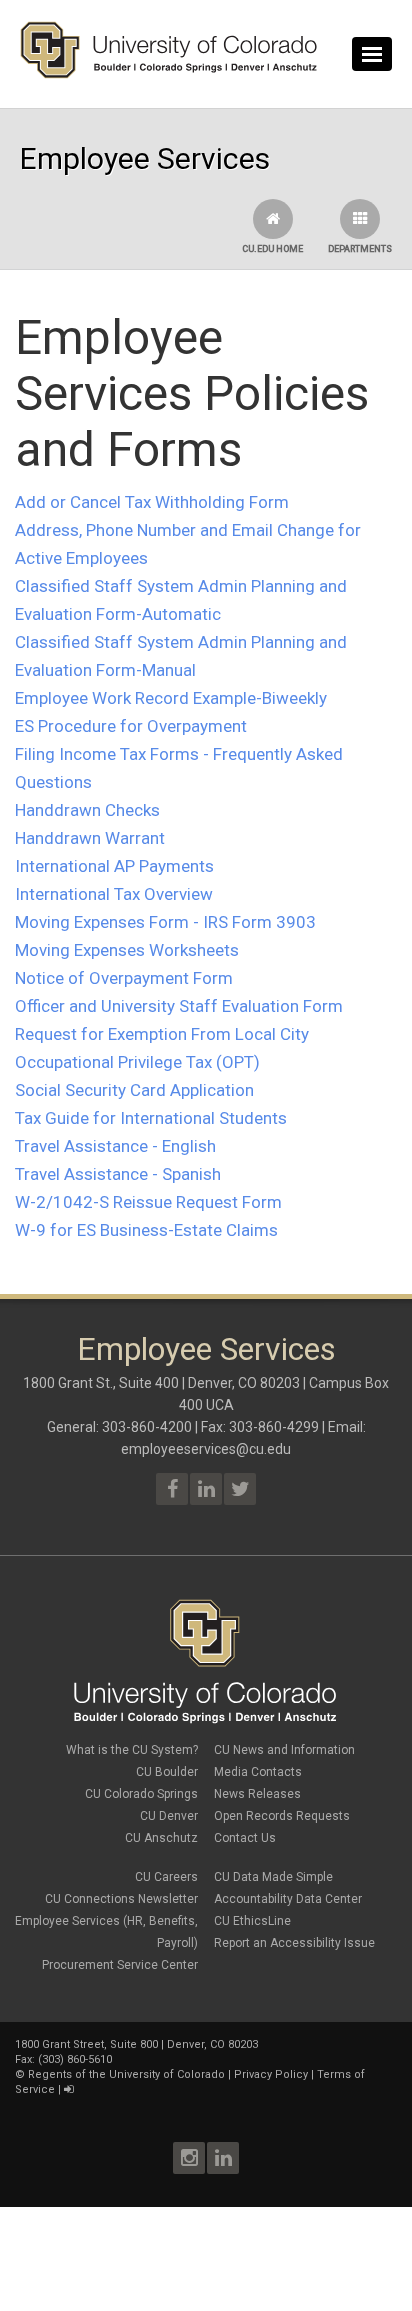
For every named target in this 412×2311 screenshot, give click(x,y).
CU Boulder (167, 1772)
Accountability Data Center (288, 1899)
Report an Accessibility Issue (294, 1943)
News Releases (257, 1794)
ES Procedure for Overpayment (131, 726)
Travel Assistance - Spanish (118, 1174)
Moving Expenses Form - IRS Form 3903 (165, 922)
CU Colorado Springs (141, 1794)
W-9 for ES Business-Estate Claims (146, 1230)
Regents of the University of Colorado (126, 2074)
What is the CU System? (132, 1750)
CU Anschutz (161, 1838)
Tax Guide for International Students (151, 1118)
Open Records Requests (282, 1816)
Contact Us (245, 1838)
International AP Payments (114, 866)
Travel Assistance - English (115, 1146)
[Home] (169, 74)
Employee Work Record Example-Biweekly (171, 698)
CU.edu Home (272, 249)
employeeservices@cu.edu (206, 1449)
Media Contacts (258, 1772)
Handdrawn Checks (87, 810)
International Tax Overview (114, 894)
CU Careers (166, 1877)
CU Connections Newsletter (121, 1899)
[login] (68, 2089)
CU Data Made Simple (273, 1877)
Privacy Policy (271, 2074)
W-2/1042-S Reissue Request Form (148, 1202)
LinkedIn (223, 2158)
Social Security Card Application (134, 1090)
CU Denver (169, 1816)
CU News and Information (284, 1750)
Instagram (189, 2158)
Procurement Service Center (120, 1965)
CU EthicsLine (252, 1921)
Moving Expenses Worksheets (127, 950)
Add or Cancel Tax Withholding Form (152, 502)
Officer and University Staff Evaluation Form (179, 1006)
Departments (360, 249)
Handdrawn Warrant (90, 838)
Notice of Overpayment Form (124, 978)
